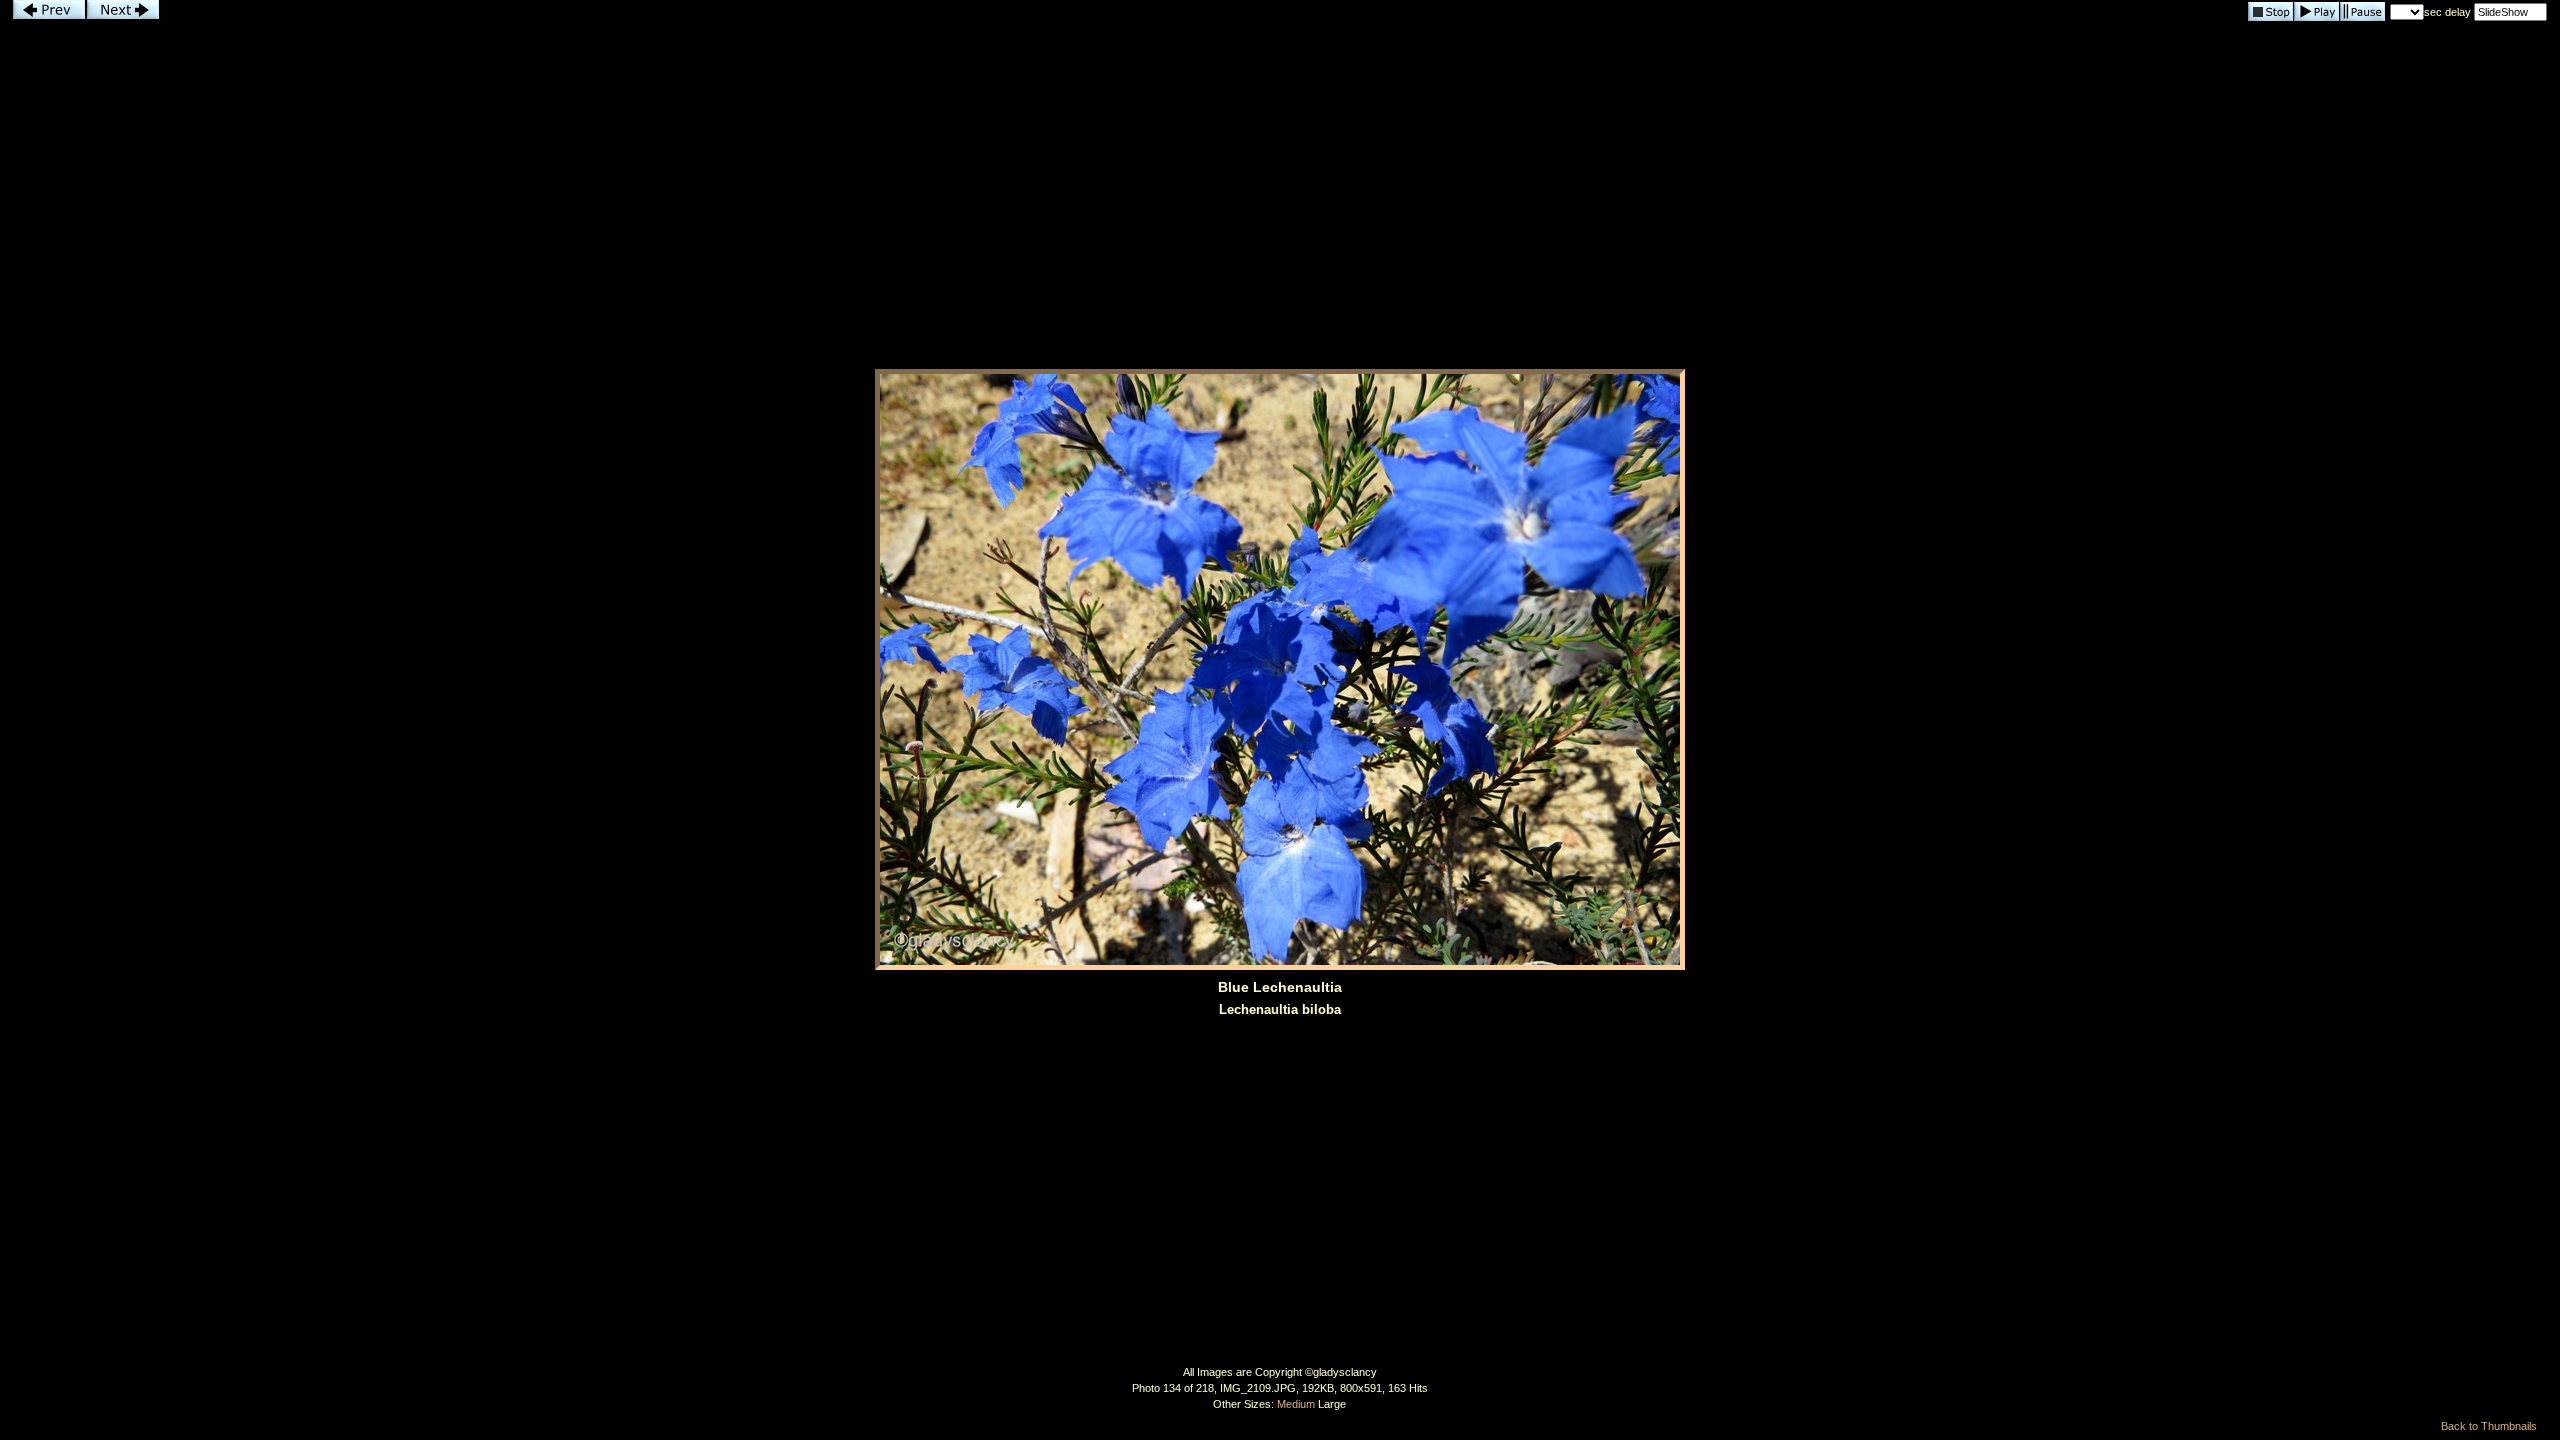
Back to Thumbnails (2489, 1426)
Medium (1296, 1404)
